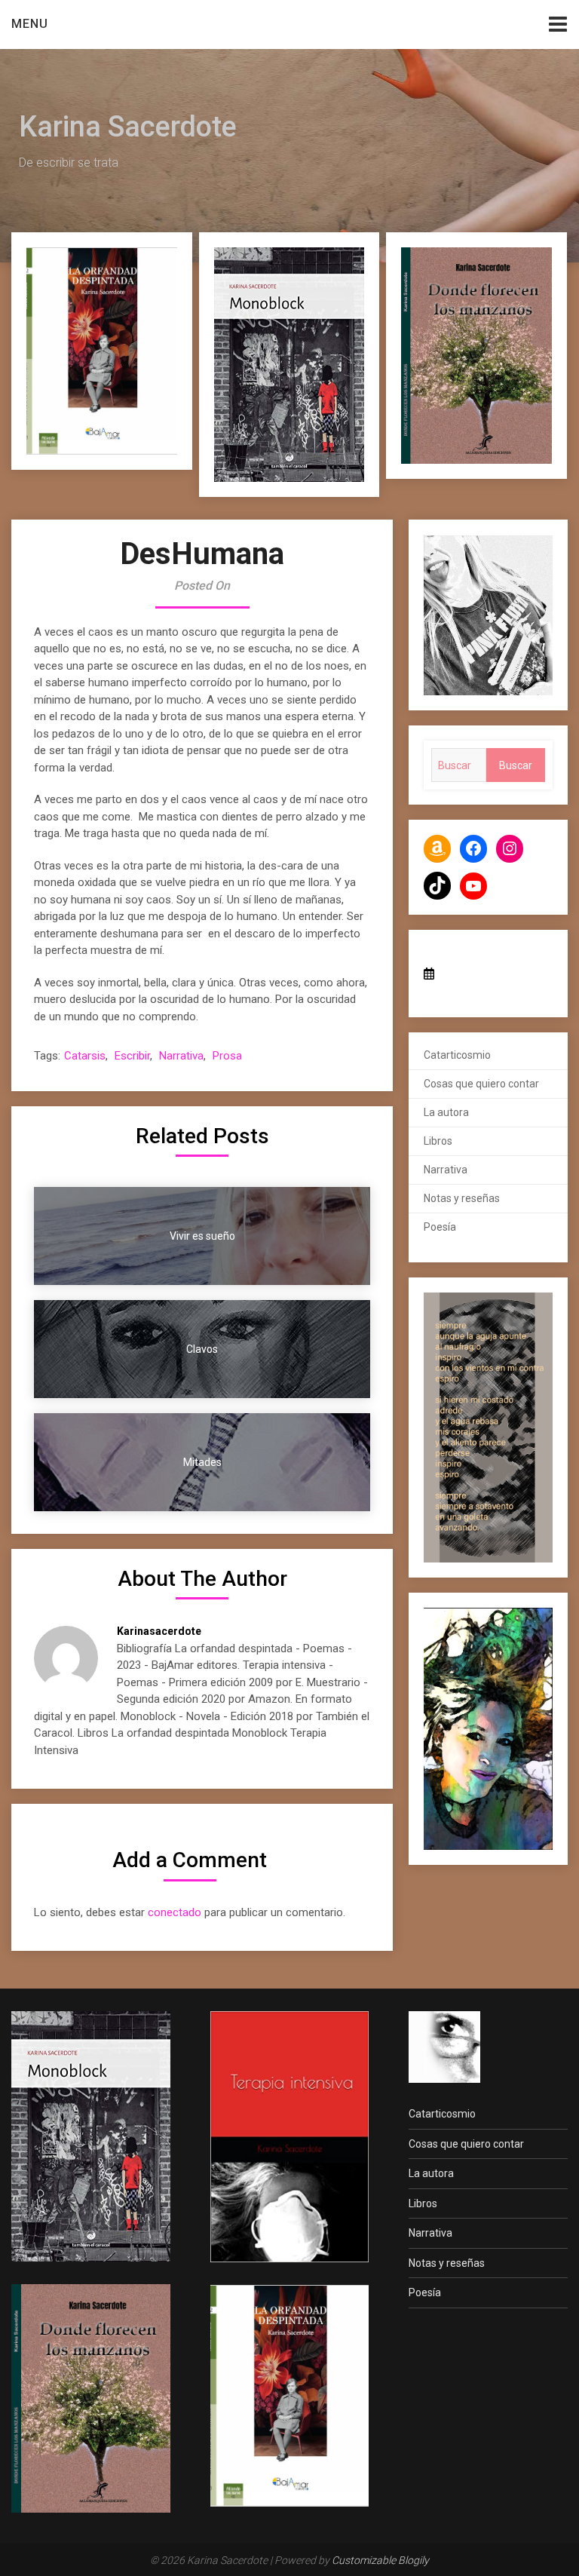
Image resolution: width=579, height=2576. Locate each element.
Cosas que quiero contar (481, 1084)
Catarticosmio (457, 1055)
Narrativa (181, 1056)
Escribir (132, 1056)
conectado (175, 1912)
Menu (30, 24)
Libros (438, 1141)
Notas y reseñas (462, 1198)
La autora (446, 1112)
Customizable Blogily (380, 2560)
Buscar (516, 765)
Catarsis (85, 1056)
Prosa (227, 1056)
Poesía (440, 1227)
